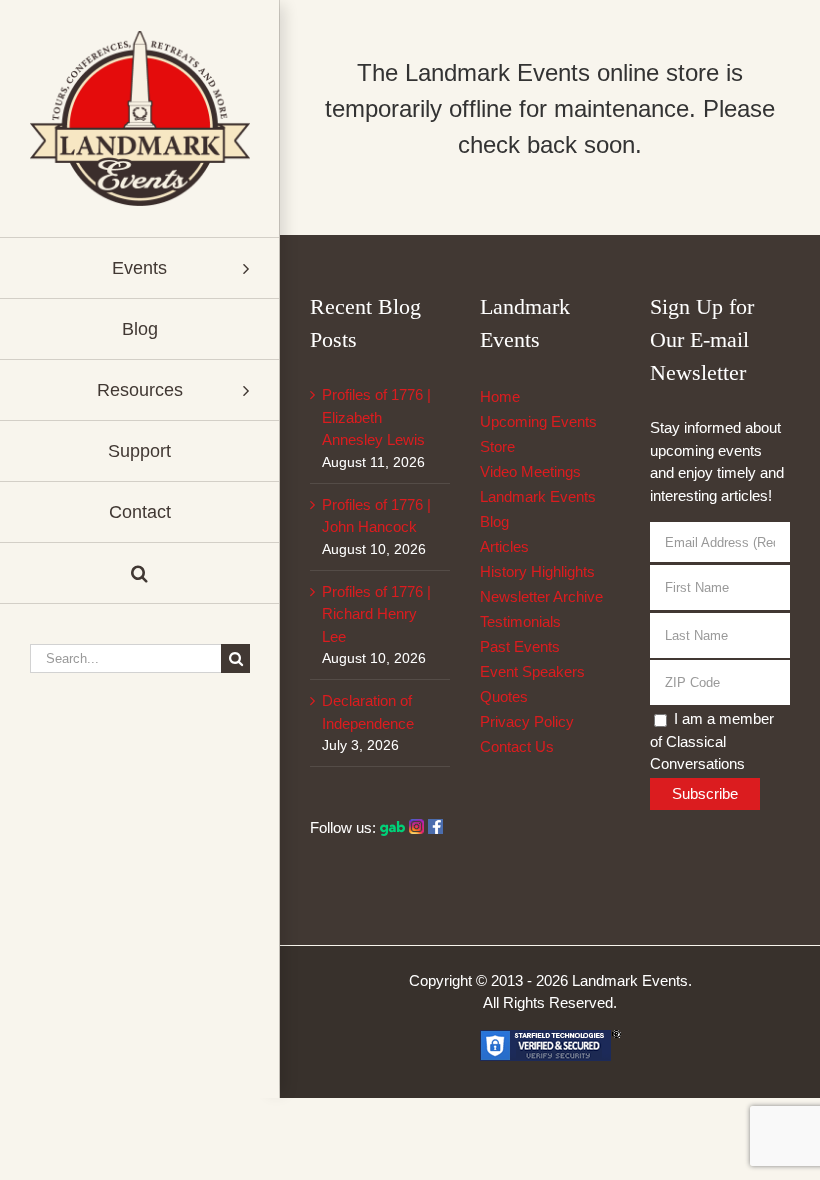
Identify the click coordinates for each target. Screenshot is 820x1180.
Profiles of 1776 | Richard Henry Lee (376, 614)
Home (500, 396)
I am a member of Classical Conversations (712, 741)
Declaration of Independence (368, 712)
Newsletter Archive (541, 596)
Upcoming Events (538, 421)
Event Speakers (532, 671)
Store (497, 446)
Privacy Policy (527, 721)
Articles (504, 546)
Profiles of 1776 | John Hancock (376, 516)
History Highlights (537, 571)
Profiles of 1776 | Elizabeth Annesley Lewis (376, 417)
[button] (139, 573)
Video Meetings (530, 471)
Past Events (520, 646)
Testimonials (520, 621)
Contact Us (517, 746)
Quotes (504, 696)
